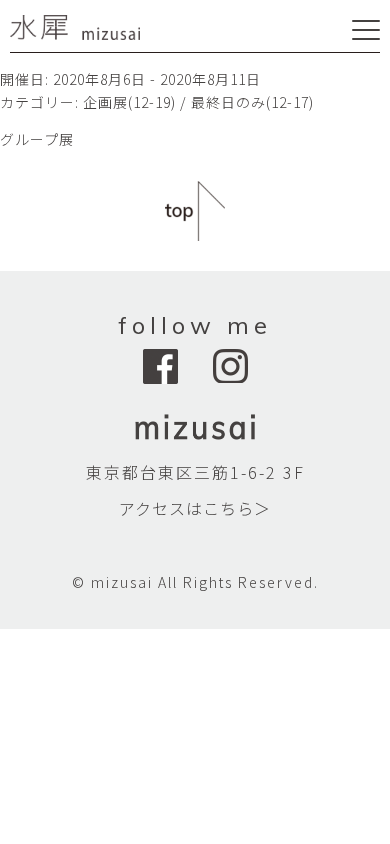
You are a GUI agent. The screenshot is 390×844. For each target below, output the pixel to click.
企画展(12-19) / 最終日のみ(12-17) (198, 102)
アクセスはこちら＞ (195, 508)
